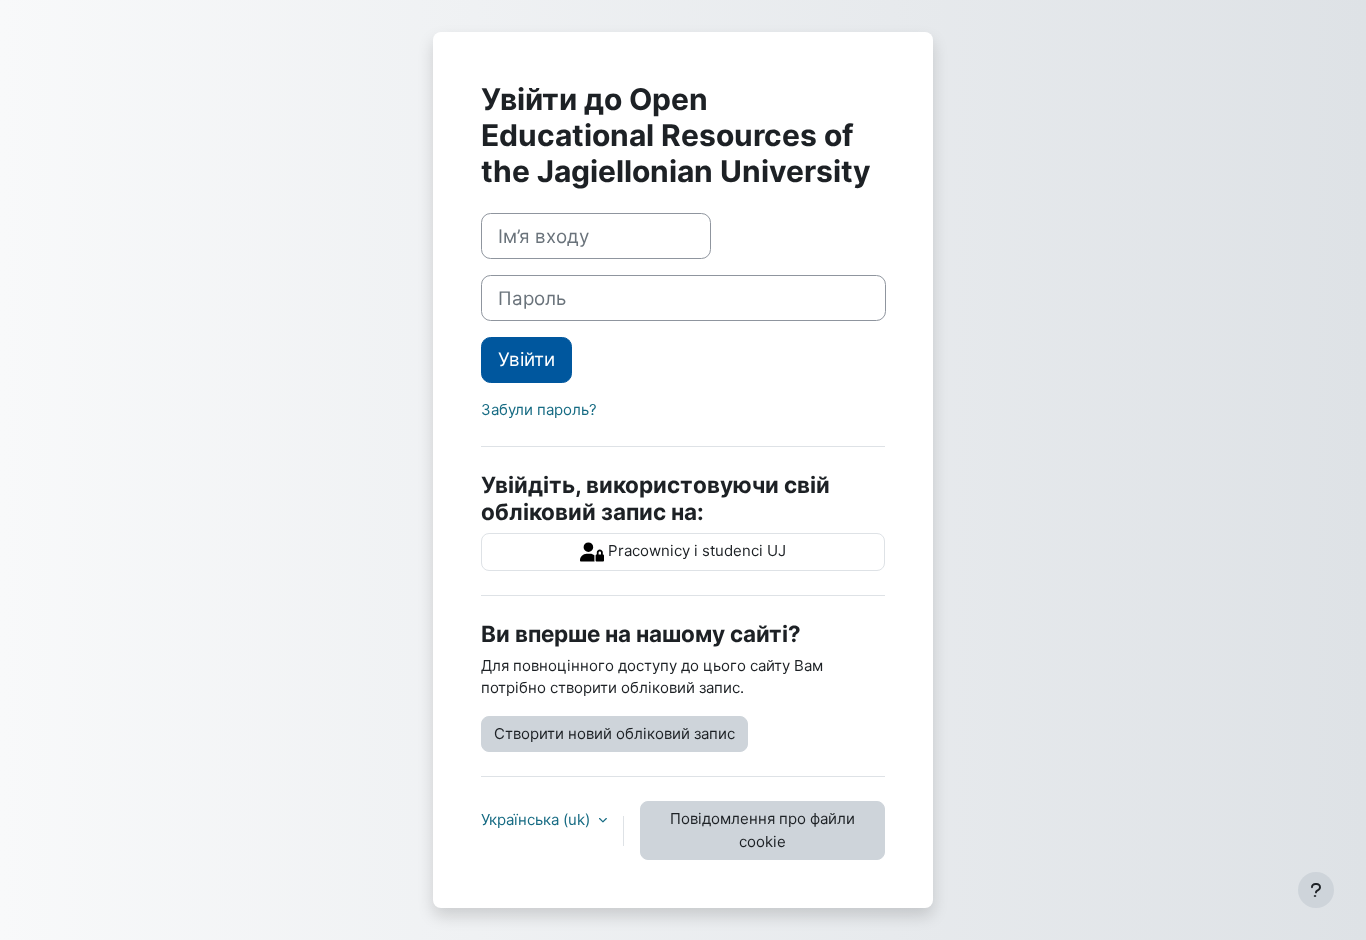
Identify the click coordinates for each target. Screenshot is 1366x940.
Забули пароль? (539, 409)
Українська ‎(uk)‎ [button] (537, 819)
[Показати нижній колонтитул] (1316, 890)
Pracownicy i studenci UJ (695, 550)
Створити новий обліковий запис (614, 733)
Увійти (526, 359)
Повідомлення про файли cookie (762, 830)
